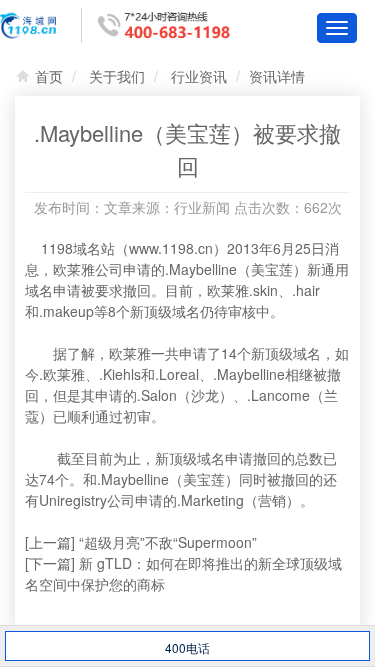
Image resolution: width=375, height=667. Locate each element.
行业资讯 (199, 76)
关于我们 (117, 76)
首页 (49, 76)
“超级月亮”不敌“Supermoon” (168, 542)
